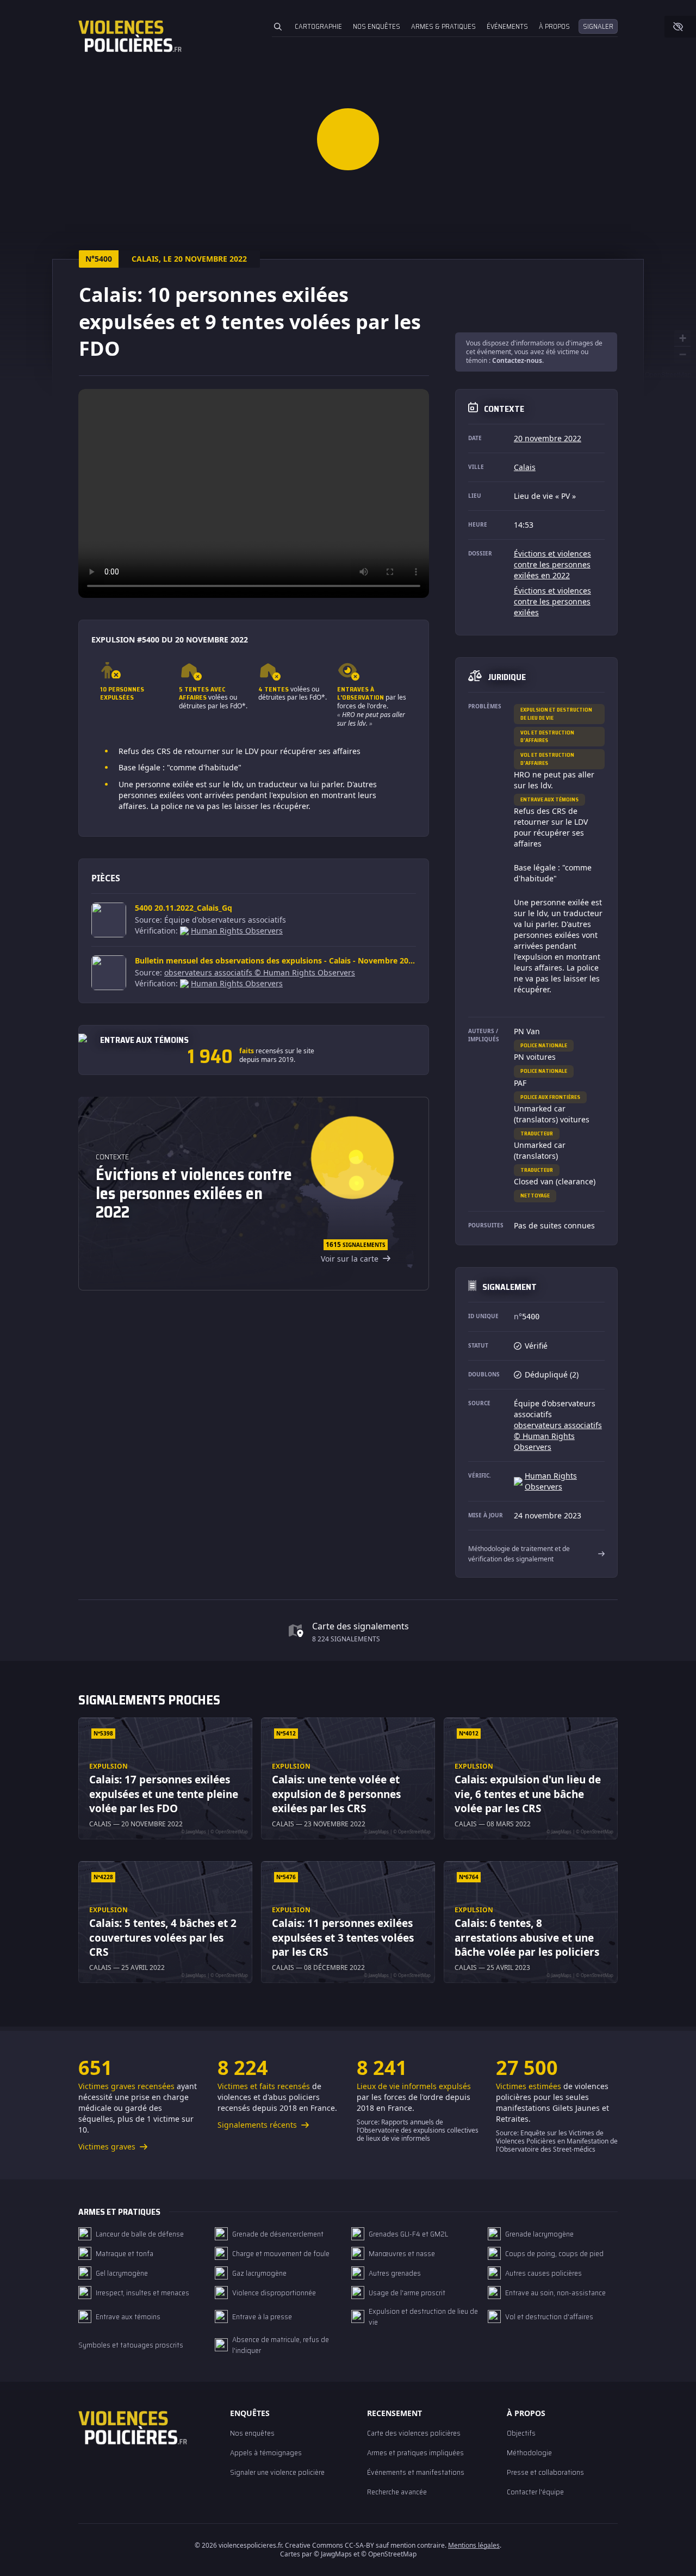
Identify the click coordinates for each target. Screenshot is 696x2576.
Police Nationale (544, 1045)
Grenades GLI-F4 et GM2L (408, 2234)
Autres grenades (395, 2273)
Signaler (598, 26)
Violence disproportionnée (274, 2293)
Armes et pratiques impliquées (415, 2453)
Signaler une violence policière (277, 2472)
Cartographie (318, 26)
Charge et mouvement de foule (281, 2253)
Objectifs (521, 2433)
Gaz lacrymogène (259, 2273)
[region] (254, 493)
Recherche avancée (397, 2492)
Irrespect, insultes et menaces (142, 2293)
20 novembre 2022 (548, 438)
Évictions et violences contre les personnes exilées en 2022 (552, 564)
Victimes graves (108, 2146)
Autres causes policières (543, 2273)
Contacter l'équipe (535, 2492)
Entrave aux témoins (549, 799)
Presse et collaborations (545, 2472)
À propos (554, 26)
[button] (348, 139)
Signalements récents (258, 2125)
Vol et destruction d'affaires (547, 736)
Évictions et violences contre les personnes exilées (552, 601)
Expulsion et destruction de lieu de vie (556, 714)
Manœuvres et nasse (402, 2253)
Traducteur (537, 1133)
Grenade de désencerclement (278, 2234)
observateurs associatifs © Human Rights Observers (260, 972)
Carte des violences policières (414, 2433)
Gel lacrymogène (122, 2273)
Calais (525, 467)
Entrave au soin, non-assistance (555, 2293)
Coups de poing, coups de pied (554, 2253)
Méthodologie (529, 2453)
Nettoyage (535, 1196)
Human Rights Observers (237, 931)
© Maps (333, 2554)
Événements (507, 26)
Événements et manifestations (416, 2472)
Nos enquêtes (377, 26)
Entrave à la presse (262, 2316)
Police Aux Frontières (550, 1097)
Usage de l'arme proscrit (407, 2293)
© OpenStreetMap (665, 374)
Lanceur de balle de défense (140, 2234)
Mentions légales (474, 2545)
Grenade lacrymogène (539, 2234)
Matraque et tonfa (125, 2253)
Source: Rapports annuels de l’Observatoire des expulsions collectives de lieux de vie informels (418, 2130)
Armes (443, 26)
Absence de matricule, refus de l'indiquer (281, 2345)
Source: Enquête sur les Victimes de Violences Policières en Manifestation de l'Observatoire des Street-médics (557, 2141)
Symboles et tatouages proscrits (131, 2345)
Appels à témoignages (266, 2453)
